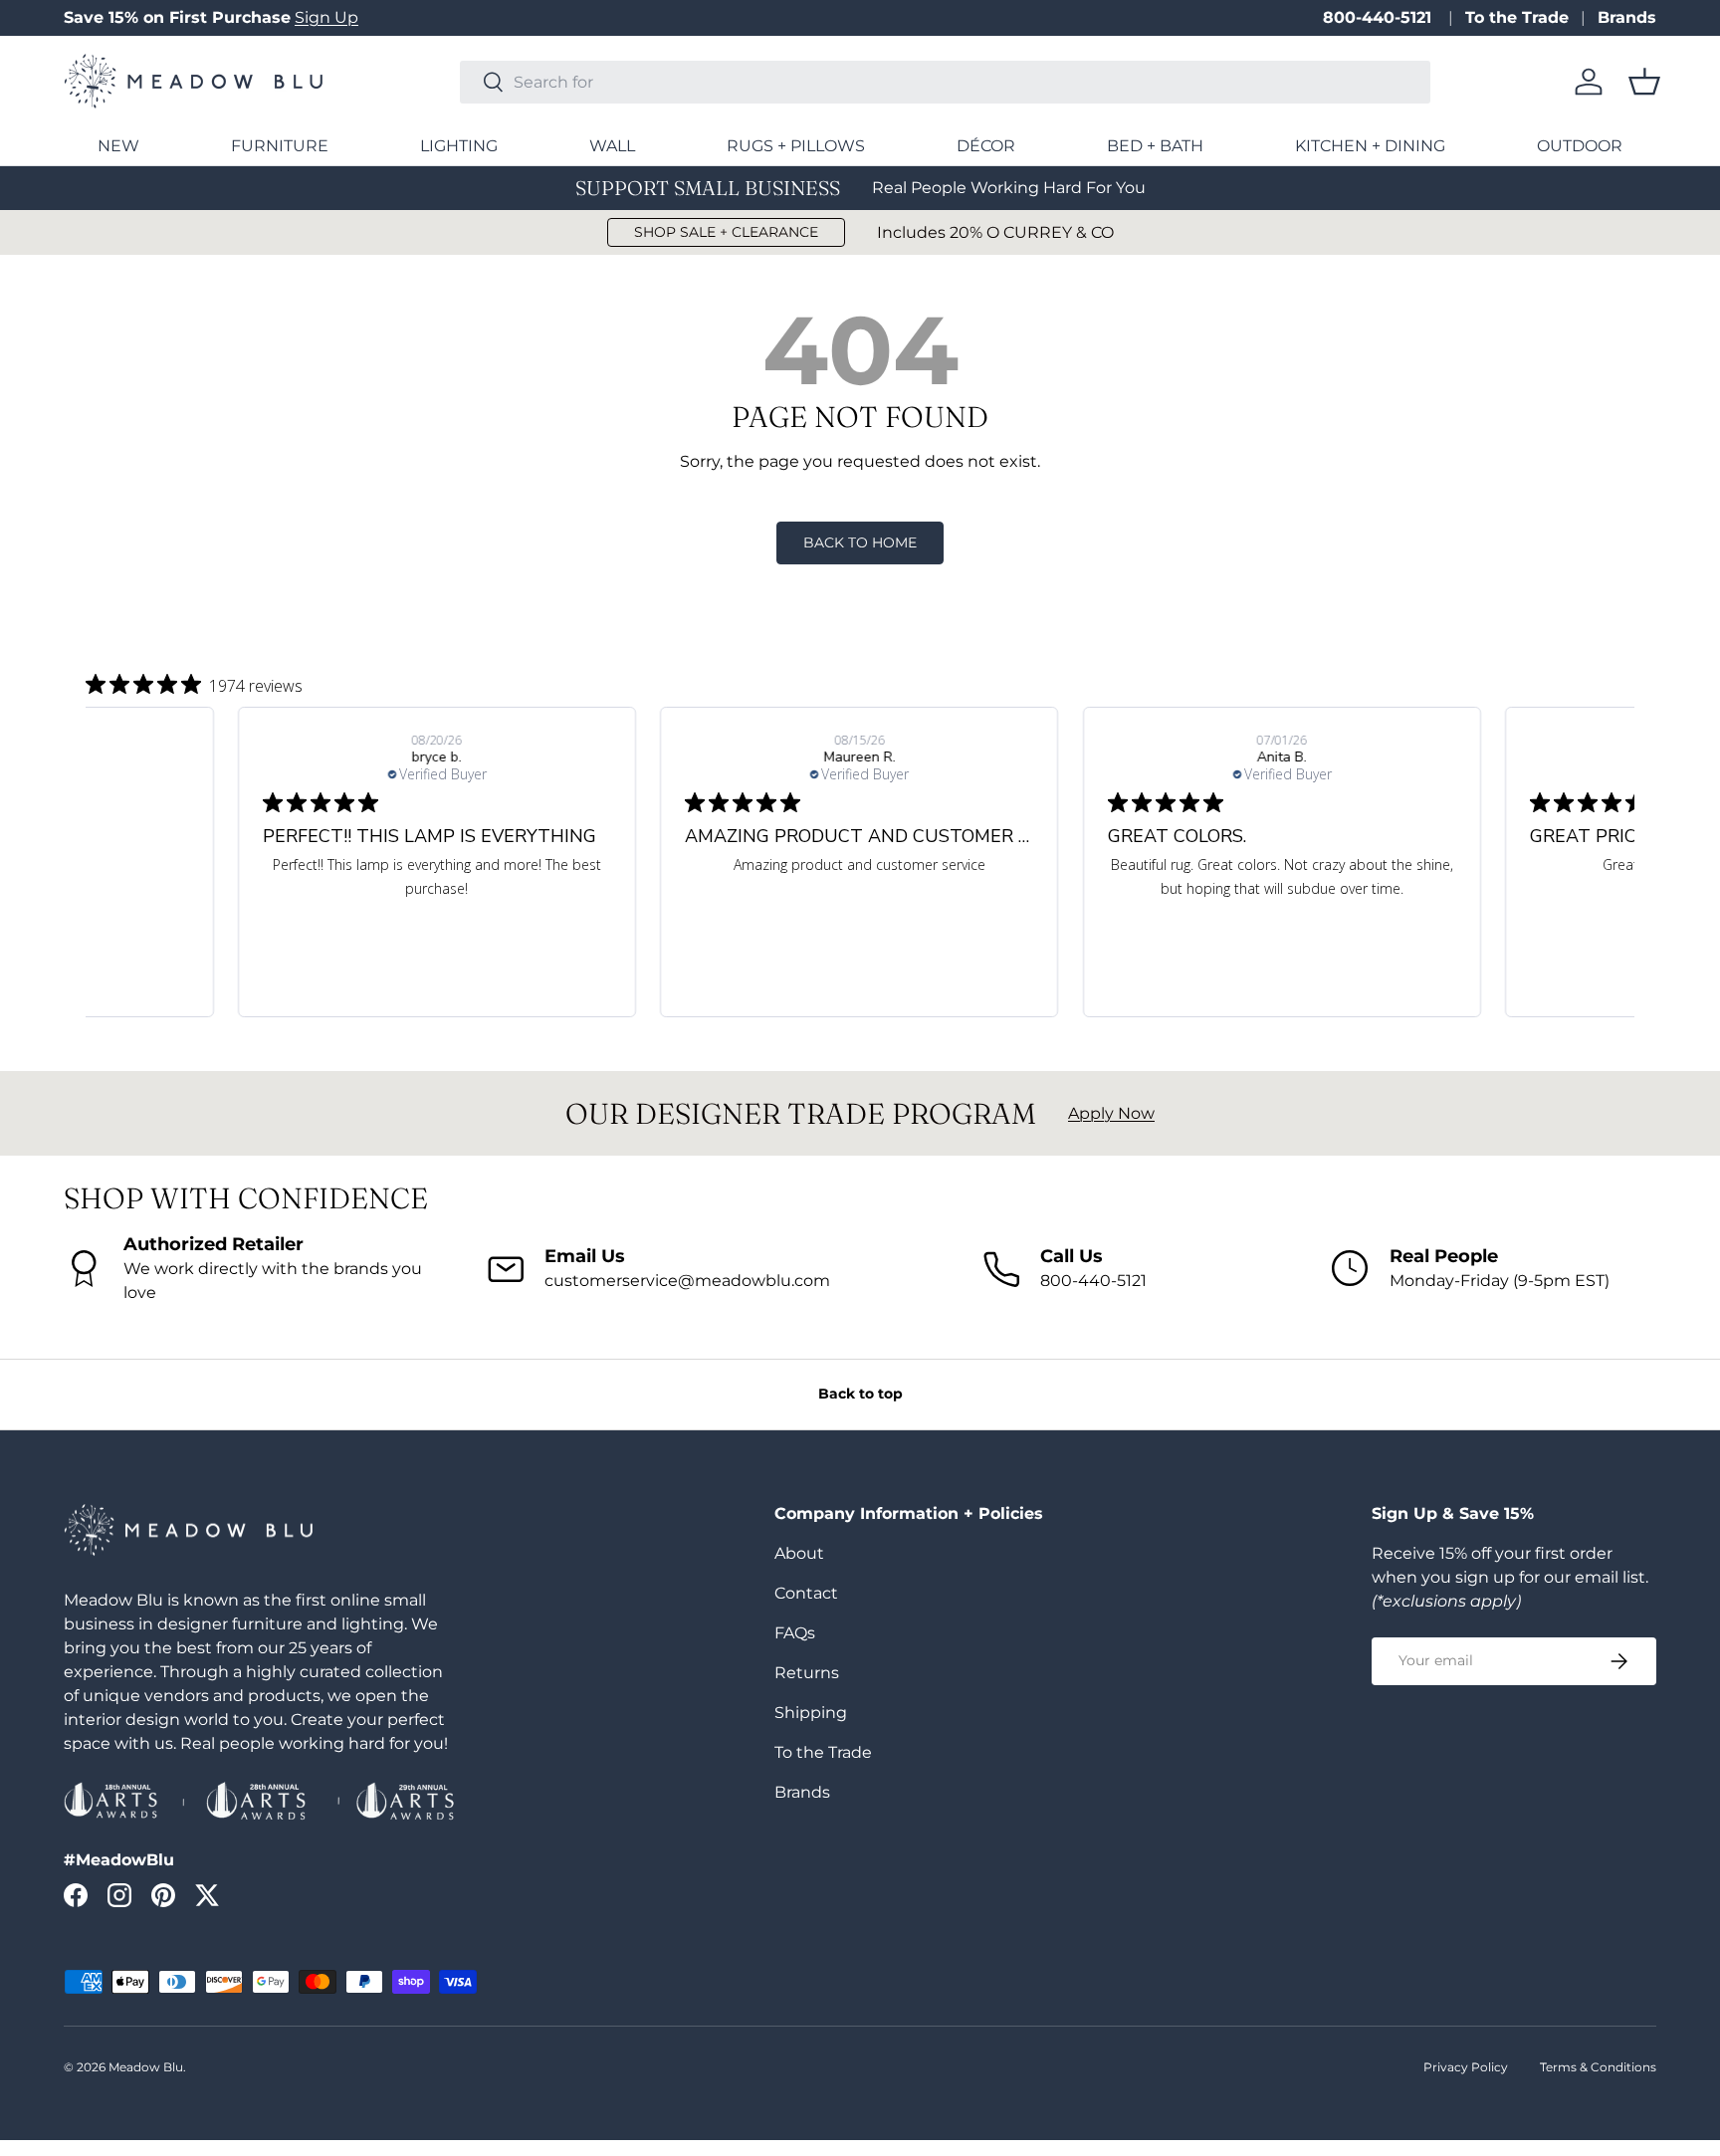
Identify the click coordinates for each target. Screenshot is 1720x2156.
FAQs (795, 1633)
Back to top (860, 1394)
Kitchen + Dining (1370, 146)
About (799, 1553)
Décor (986, 146)
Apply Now (1111, 1113)
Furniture (280, 146)
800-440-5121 (1380, 17)
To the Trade (1517, 17)
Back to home (860, 542)
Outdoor (1580, 146)
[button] (1644, 82)
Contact (806, 1593)
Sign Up (326, 17)
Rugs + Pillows (796, 146)
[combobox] (945, 82)
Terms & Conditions (1598, 2067)
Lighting (459, 146)
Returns (807, 1673)
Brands (1627, 17)
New (118, 146)
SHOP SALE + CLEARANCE (726, 232)
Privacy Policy (1466, 2067)
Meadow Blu (146, 2067)
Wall (612, 146)
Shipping (811, 1713)
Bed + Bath (1155, 146)
